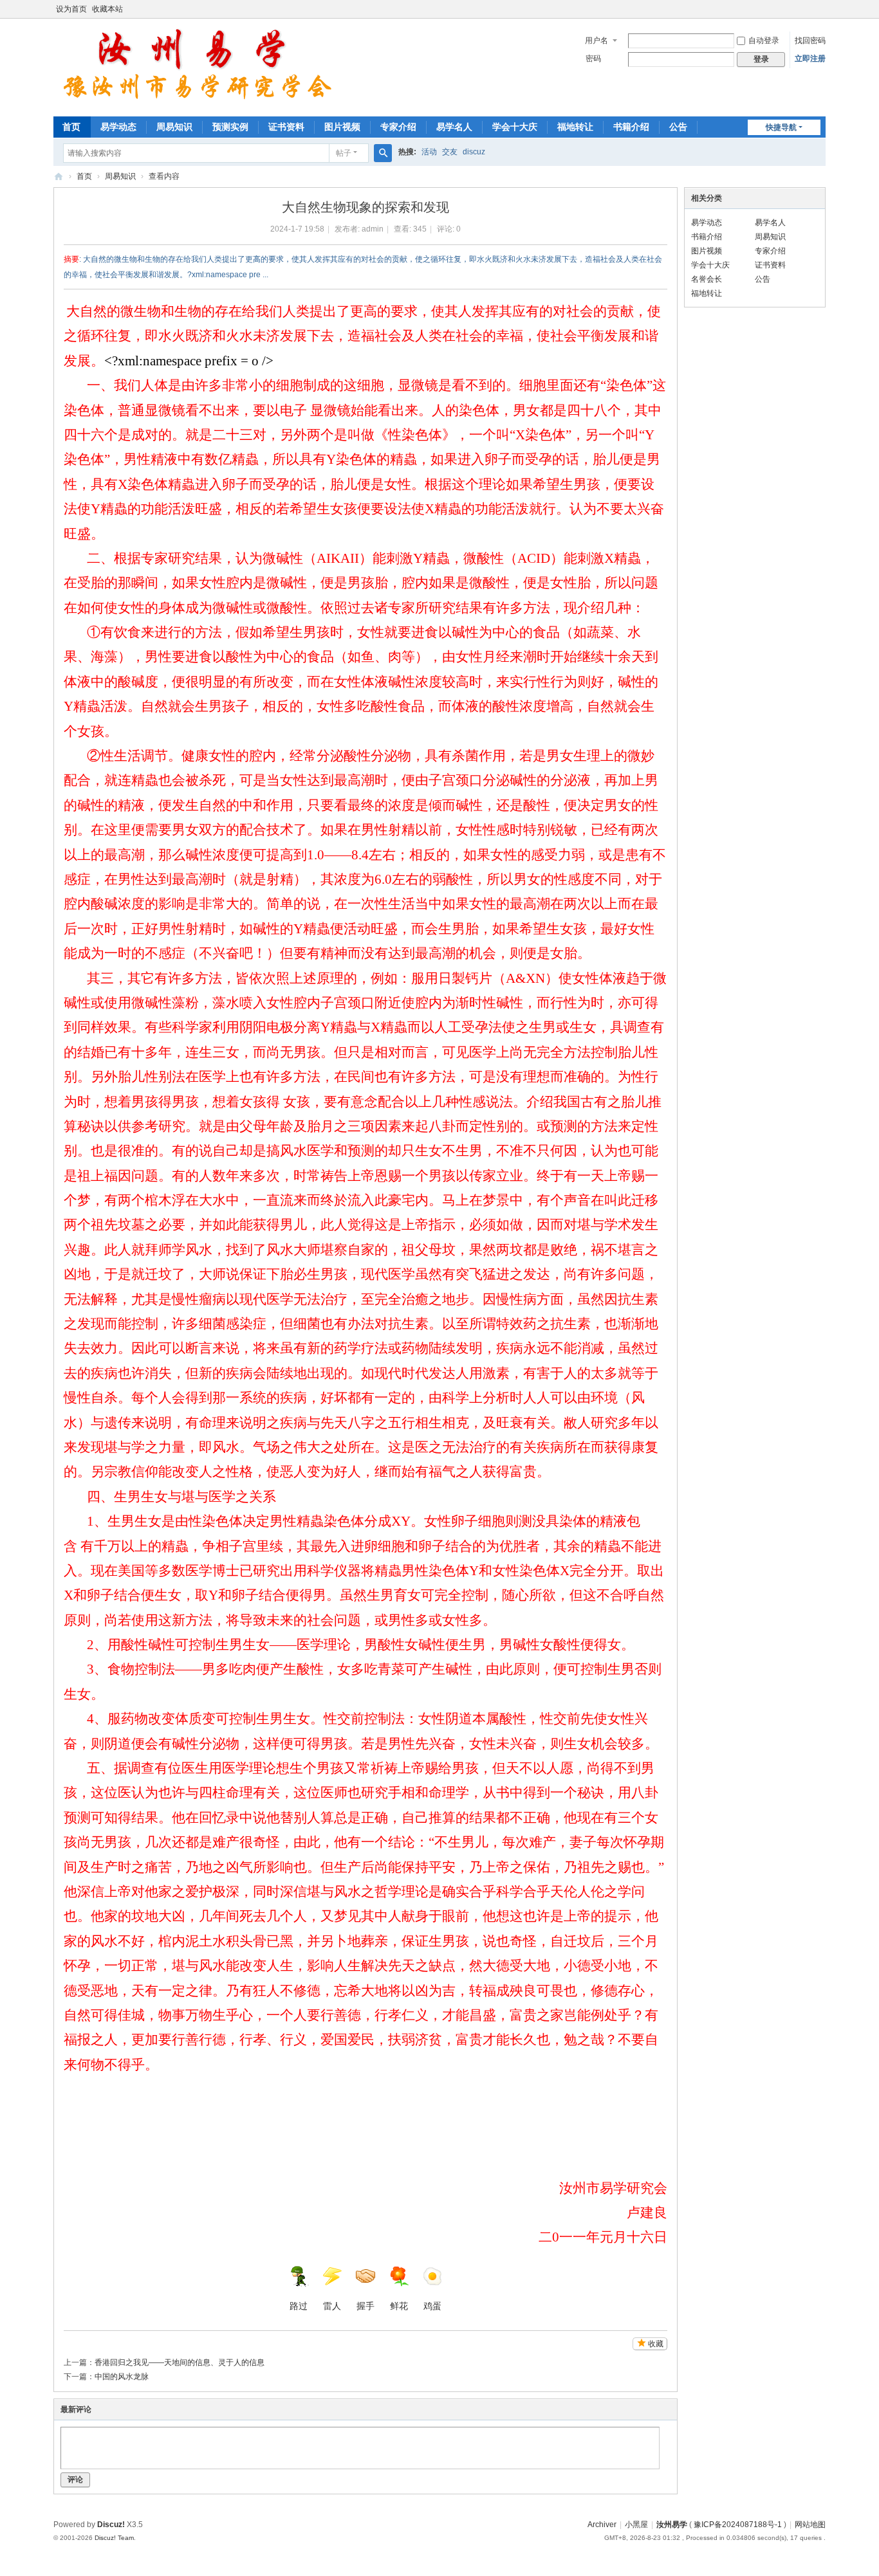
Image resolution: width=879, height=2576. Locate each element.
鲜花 (399, 2306)
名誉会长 (707, 279)
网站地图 (810, 2525)
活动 (429, 152)
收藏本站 (107, 9)
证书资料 (286, 127)
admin (373, 229)
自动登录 (764, 41)
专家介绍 (398, 127)
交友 (450, 152)
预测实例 (230, 127)
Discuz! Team (114, 2538)
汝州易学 (672, 2525)
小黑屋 (636, 2525)
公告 (678, 127)
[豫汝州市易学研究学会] (199, 66)
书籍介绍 (631, 127)
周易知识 (174, 127)
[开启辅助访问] (822, 9)
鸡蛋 (432, 2306)
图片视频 (342, 127)
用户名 (597, 41)
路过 (299, 2306)
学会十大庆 (515, 127)
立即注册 (810, 59)
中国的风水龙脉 (122, 2377)
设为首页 (71, 9)
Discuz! (111, 2525)
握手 (365, 2306)
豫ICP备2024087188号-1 (738, 2525)
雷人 (332, 2306)
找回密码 (810, 41)
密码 (593, 59)
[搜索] (383, 153)
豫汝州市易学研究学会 (59, 177)
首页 (71, 127)
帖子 (344, 153)
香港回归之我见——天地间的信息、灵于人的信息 (180, 2362)
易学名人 (454, 127)
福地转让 (575, 127)
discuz (474, 152)
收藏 (656, 2344)
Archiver (602, 2525)
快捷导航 (781, 127)
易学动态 (118, 127)
